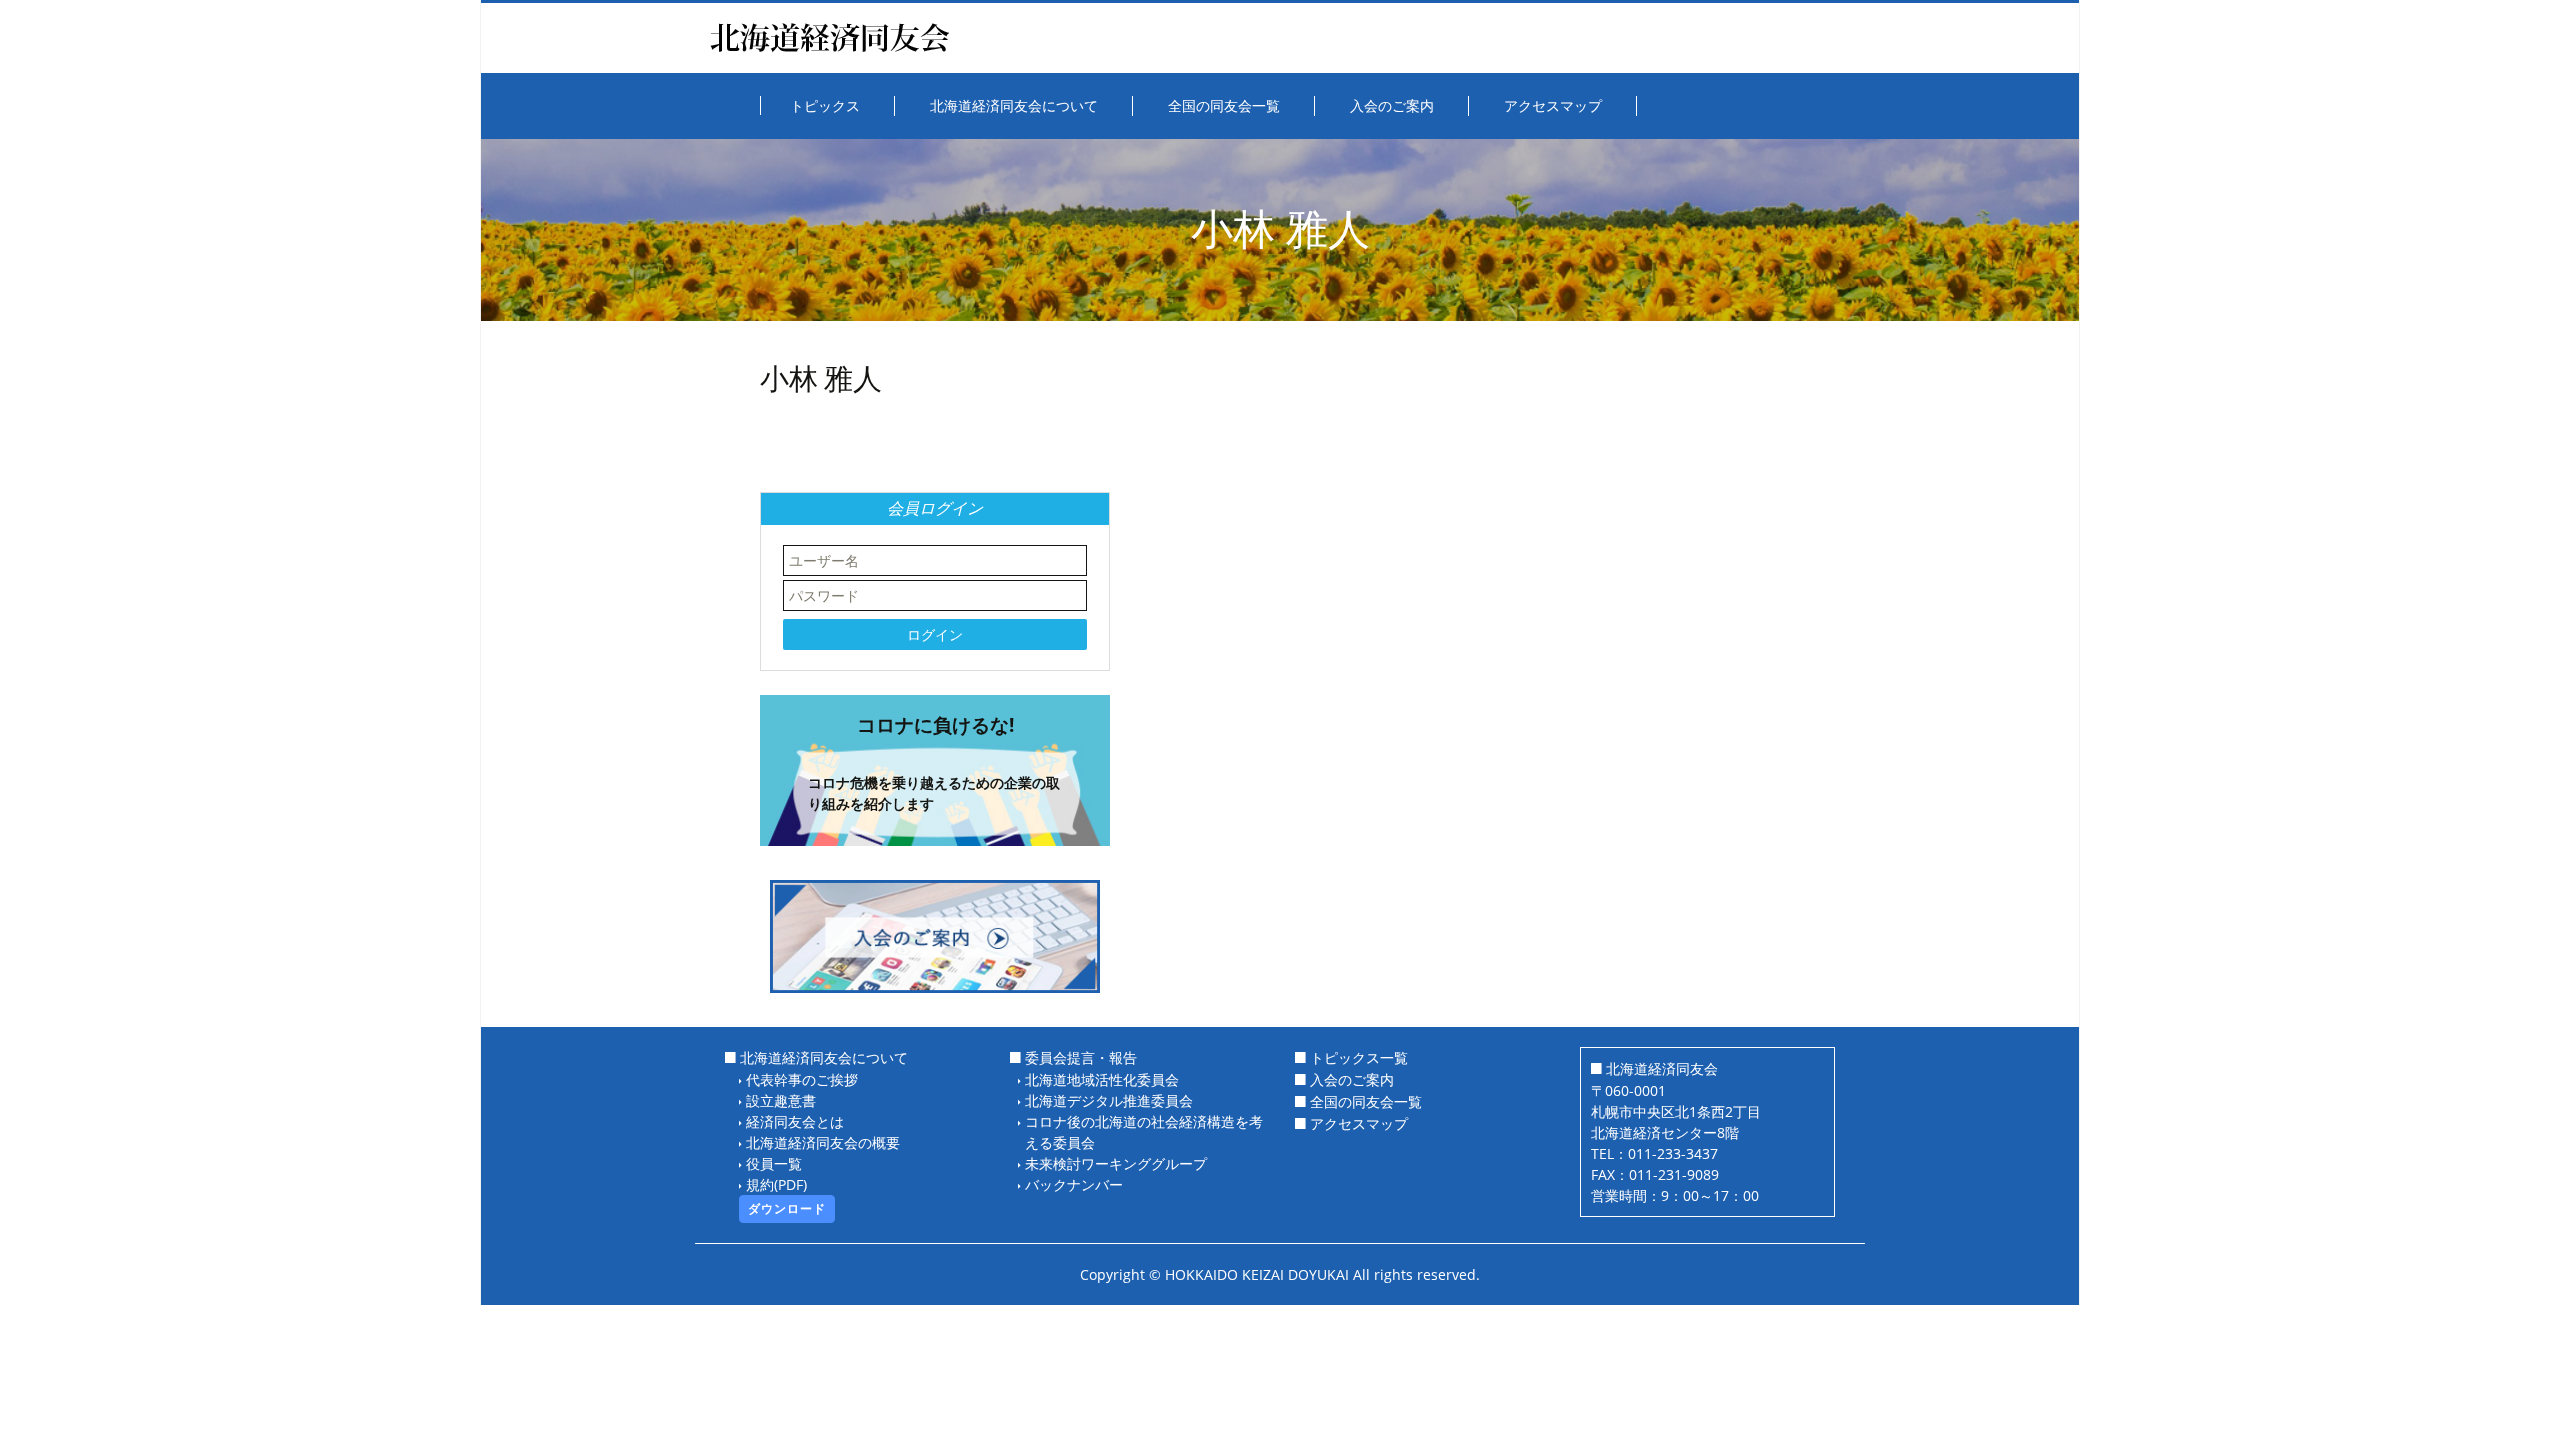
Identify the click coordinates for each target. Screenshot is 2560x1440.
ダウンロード (787, 1208)
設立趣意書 (781, 1100)
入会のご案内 (1352, 1079)
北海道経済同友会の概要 (823, 1142)
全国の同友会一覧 (1366, 1101)
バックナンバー (1074, 1184)
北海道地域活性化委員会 (1102, 1079)
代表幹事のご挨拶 (802, 1079)
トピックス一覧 (1359, 1057)
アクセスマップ (1359, 1123)
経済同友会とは (795, 1121)
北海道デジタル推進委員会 (1109, 1100)
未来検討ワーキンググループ (1116, 1163)
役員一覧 (774, 1163)
